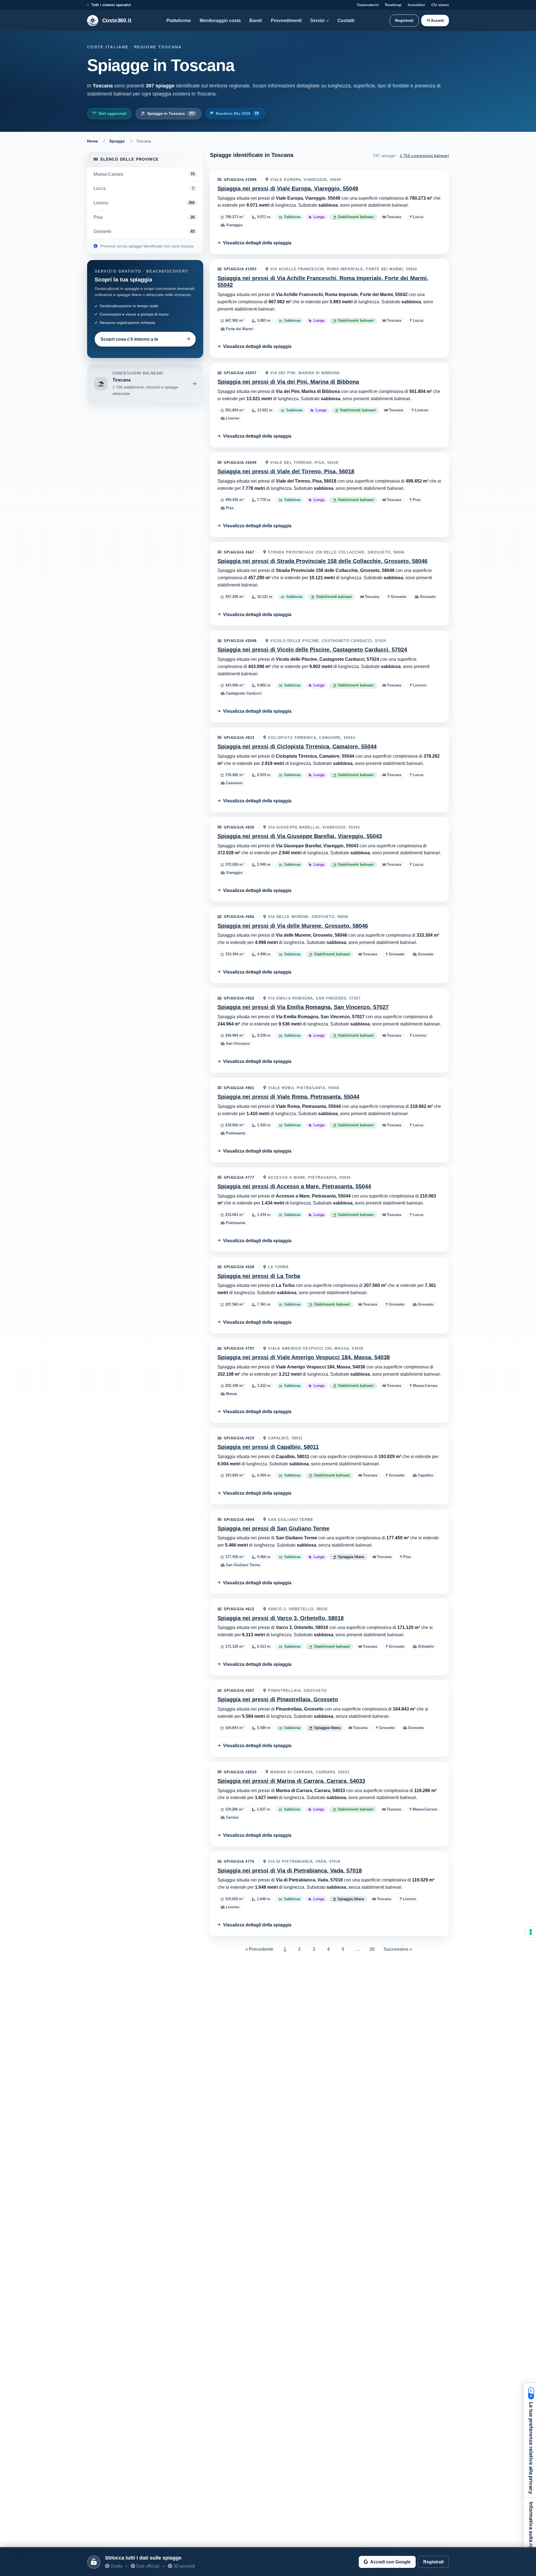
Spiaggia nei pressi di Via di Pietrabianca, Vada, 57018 (290, 1871)
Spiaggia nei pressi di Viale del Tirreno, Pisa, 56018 (286, 471)
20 (372, 1949)
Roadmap (393, 5)
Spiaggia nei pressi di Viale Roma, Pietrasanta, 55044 (288, 1097)
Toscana (393, 217)
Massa (231, 1394)
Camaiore (234, 783)
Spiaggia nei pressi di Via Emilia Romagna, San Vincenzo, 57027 (303, 1007)
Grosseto (398, 597)
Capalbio (425, 1476)
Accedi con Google (390, 2562)
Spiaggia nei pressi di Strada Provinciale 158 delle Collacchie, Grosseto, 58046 (322, 561)
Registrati (404, 20)
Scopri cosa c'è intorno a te (129, 339)
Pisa (416, 500)
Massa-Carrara (425, 1386)
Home (93, 141)
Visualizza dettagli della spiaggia (257, 243)
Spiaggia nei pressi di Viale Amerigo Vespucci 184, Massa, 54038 (304, 1357)
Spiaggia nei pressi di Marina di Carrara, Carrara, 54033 (291, 1781)
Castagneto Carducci (243, 694)
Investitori (417, 5)
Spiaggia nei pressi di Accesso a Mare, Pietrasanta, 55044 (294, 1186)
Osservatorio (368, 5)
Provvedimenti (286, 20)
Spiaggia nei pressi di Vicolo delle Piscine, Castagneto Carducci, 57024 (312, 650)
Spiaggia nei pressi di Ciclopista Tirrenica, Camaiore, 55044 (297, 746)
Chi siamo (440, 5)
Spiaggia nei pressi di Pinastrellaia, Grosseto (278, 1699)
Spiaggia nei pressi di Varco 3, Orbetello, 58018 (281, 1618)
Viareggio (234, 225)
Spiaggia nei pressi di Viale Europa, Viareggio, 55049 (288, 189)
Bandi (256, 20)
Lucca (417, 217)
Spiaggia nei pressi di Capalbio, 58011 (268, 1447)
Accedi (437, 20)
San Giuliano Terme (242, 1565)
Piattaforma (179, 20)
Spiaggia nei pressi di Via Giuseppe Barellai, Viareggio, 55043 (300, 836)
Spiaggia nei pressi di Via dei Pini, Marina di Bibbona (288, 382)
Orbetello (425, 1647)
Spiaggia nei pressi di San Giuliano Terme (273, 1528)
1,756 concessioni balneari (424, 156)
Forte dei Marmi (239, 329)
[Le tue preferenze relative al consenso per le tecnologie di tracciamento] (531, 1932)
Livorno (421, 410)
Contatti (346, 20)
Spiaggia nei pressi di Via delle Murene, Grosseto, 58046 (293, 926)
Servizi (317, 20)
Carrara (232, 1818)
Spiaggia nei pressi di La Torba (259, 1276)
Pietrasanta (235, 1133)
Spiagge (117, 141)
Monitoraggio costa (220, 20)
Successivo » (398, 1949)
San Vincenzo (237, 1044)
